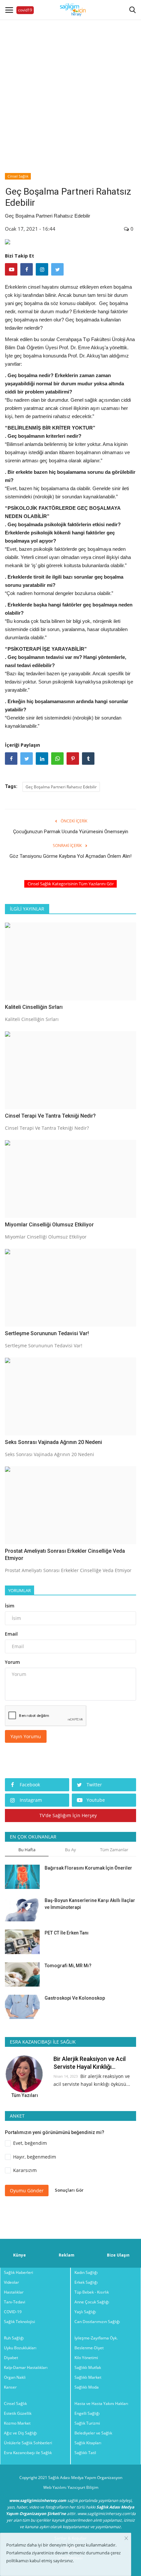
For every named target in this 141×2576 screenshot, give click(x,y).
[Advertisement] (70, 90)
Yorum (12, 1662)
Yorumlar (20, 1590)
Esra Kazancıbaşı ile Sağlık (28, 2453)
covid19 (25, 10)
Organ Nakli (15, 2377)
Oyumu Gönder (27, 2191)
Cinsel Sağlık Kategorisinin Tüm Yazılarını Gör (71, 884)
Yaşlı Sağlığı (85, 2312)
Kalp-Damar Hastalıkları (26, 2367)
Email (11, 1634)
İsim (10, 1606)
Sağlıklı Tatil (85, 2453)
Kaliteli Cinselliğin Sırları (34, 1007)
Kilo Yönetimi (86, 2358)
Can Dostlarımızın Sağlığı (97, 2322)
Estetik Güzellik (18, 2413)
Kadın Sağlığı (86, 2272)
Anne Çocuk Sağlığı (92, 2302)
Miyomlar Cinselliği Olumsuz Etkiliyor (49, 1225)
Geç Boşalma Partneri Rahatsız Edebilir (61, 787)
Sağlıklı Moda (87, 2387)
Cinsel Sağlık (18, 176)
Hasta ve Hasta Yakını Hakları (101, 2403)
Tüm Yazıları (25, 2095)
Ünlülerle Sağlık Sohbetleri (28, 2443)
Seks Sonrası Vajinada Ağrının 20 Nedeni (53, 1442)
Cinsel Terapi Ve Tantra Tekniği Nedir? (50, 1116)
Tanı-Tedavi (15, 2302)
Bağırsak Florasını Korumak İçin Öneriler (88, 1868)
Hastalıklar (14, 2292)
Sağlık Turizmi (87, 2423)
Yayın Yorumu (26, 1736)
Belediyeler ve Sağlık (93, 2433)
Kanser (10, 2387)
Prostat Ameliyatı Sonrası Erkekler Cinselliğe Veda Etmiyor (65, 1555)
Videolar (11, 2282)
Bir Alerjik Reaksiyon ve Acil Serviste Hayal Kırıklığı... (90, 2063)
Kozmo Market (17, 2423)
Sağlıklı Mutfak (88, 2367)
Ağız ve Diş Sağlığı (20, 2433)
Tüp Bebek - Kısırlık (92, 2292)
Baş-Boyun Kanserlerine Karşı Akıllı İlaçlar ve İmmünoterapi (90, 1904)
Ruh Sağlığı (14, 2338)
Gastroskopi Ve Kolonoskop (75, 1998)
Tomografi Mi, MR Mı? (68, 1966)
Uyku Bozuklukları (20, 2348)
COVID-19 (13, 2312)
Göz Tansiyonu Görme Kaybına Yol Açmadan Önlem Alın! (70, 856)
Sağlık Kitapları (88, 2443)
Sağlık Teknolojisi (20, 2322)
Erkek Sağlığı (86, 2282)
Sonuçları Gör (69, 2190)
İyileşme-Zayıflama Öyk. (96, 2338)
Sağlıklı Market (88, 2377)
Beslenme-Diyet (89, 2348)
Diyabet (11, 2358)
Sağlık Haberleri (19, 2272)
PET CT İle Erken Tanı (67, 1933)
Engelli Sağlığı (87, 2413)
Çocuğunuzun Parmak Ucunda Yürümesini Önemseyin (71, 832)
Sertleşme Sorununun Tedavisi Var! (47, 1333)
